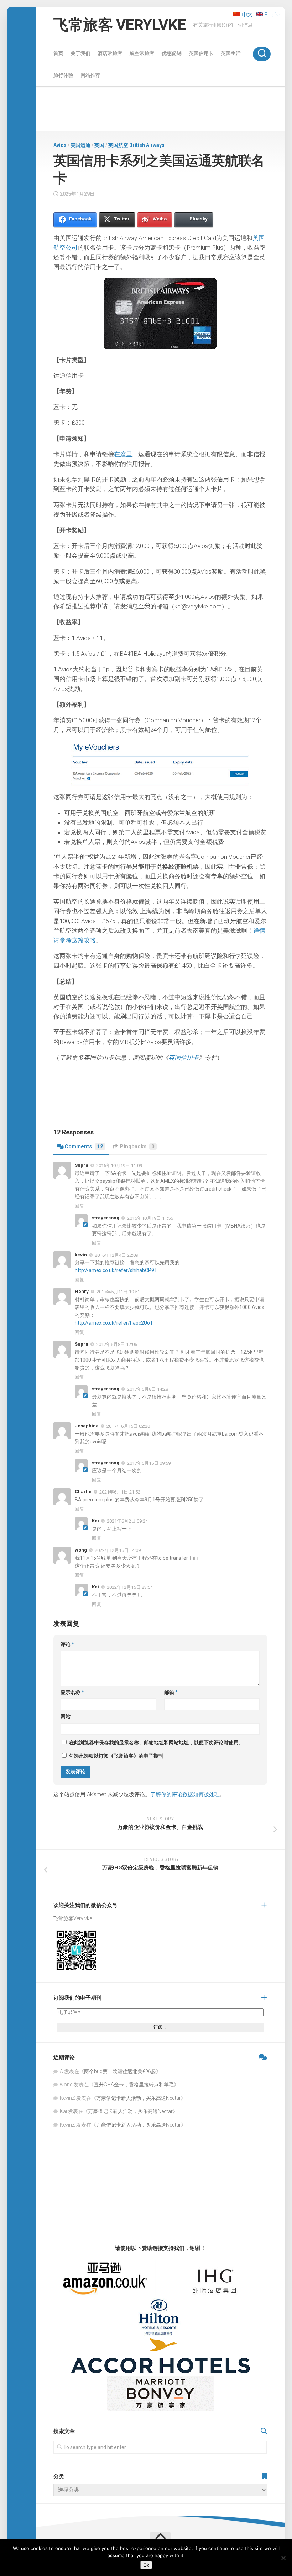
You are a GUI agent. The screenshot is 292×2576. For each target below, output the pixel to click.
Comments (84, 1146)
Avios (60, 145)
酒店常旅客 (110, 53)
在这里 (123, 454)
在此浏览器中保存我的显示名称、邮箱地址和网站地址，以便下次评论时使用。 (156, 1742)
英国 (99, 145)
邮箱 (171, 1692)
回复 (79, 1206)
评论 (67, 1644)
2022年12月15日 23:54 (130, 1587)
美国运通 (80, 145)
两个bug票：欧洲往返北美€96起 (120, 2071)
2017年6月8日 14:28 (148, 1389)
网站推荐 (90, 75)
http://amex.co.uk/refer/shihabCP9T (116, 1270)
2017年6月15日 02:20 (128, 1426)
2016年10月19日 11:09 (119, 1165)
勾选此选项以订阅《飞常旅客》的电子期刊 (116, 1756)
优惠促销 (172, 53)
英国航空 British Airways (136, 145)
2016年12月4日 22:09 (116, 1255)
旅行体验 (63, 75)
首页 (58, 53)
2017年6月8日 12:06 (117, 1344)
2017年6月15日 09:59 (149, 1463)
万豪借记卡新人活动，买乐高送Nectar (139, 2098)
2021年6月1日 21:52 (120, 1492)
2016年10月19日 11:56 (150, 1218)
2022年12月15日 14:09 (118, 1550)
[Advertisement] (160, 110)
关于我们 (80, 53)
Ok (146, 2565)
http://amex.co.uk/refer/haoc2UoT (114, 1323)
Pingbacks (137, 1146)
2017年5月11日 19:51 (118, 1292)
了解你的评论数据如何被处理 (185, 1794)
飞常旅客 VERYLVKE (120, 25)
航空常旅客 (142, 53)
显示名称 (72, 1692)
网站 (66, 1717)
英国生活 (231, 53)
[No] (283, 2558)
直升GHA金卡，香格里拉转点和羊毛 (134, 2085)
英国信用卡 (201, 53)
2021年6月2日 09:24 (127, 1521)
